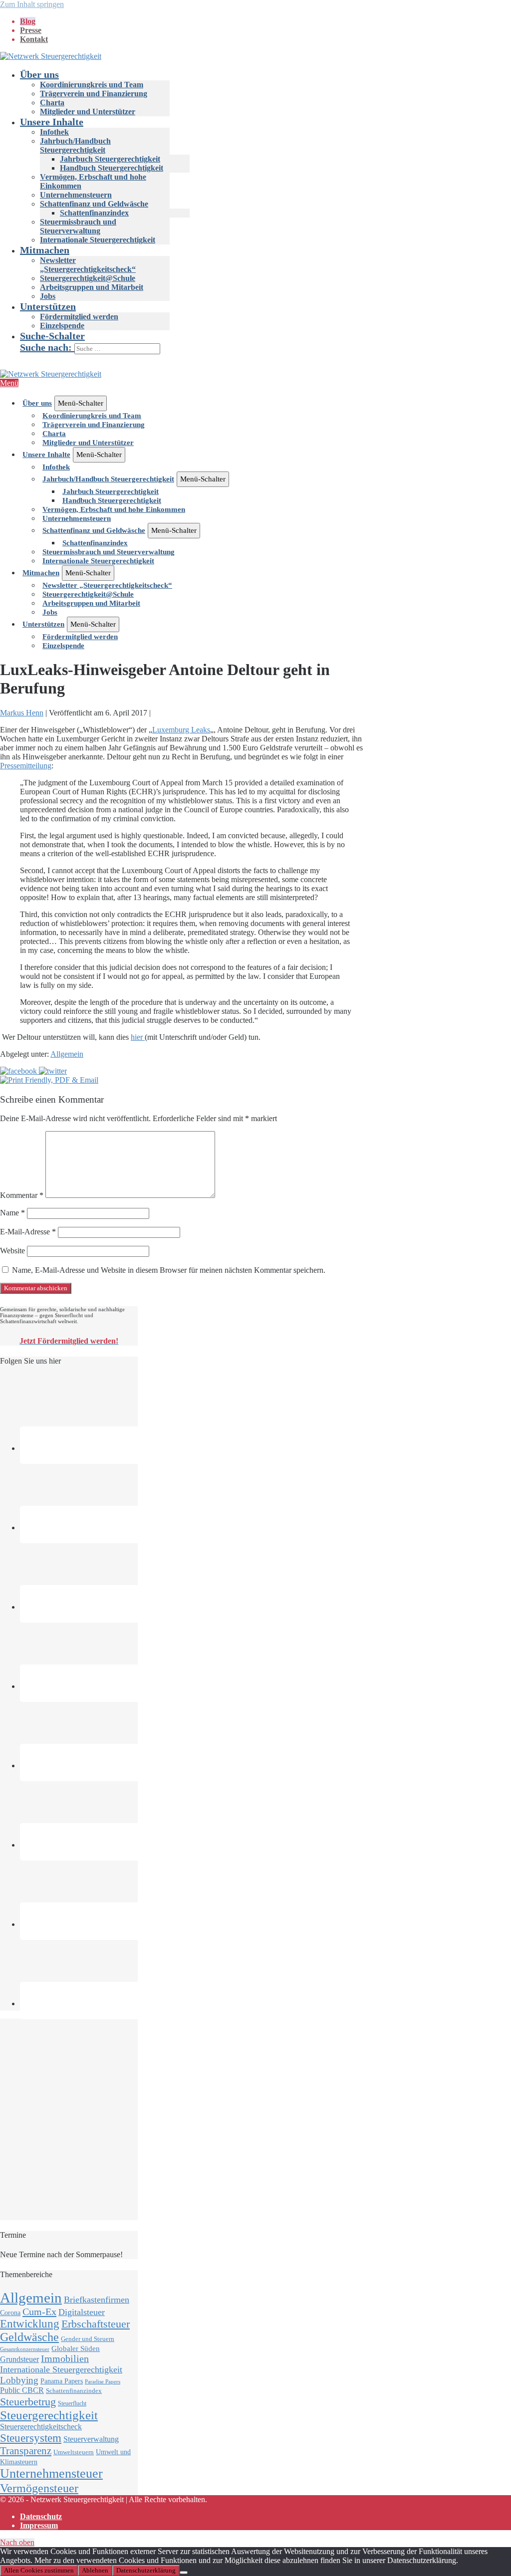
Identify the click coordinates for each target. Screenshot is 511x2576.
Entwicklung (30, 2324)
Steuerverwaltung (91, 2439)
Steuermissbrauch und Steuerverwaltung (78, 226)
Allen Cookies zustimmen (39, 2570)
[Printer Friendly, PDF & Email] (49, 1080)
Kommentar (22, 1195)
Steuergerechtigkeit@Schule (88, 278)
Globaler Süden (76, 2348)
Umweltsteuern (74, 2452)
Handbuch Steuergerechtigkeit (112, 168)
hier (138, 1037)
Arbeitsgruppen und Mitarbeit (92, 287)
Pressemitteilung (26, 766)
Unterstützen (48, 306)
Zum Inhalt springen (32, 4)
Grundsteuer (19, 2359)
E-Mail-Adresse (28, 1232)
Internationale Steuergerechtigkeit (98, 240)
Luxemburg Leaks (181, 730)
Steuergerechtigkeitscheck (41, 2427)
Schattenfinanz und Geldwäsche (94, 204)
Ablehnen (95, 2570)
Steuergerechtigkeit (49, 2415)
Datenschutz (41, 2516)
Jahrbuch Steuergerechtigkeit (110, 159)
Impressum (39, 2525)
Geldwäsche (29, 2337)
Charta (52, 103)
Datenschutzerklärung (146, 2570)
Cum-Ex (39, 2312)
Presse (31, 30)
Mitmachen (45, 250)
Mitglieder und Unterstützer (88, 112)
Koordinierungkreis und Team (92, 85)
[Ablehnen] (184, 2573)
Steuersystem (31, 2438)
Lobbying (19, 2380)
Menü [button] (9, 383)
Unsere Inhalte (52, 122)
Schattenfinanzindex (94, 213)
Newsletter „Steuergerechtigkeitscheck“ (88, 265)
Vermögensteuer (39, 2488)
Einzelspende (62, 326)
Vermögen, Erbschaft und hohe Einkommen (114, 509)
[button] (265, 342)
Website (12, 1251)
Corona (10, 2313)
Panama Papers (62, 2381)
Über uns (39, 74)
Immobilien (65, 2358)
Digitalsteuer (82, 2312)
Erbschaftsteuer (96, 2324)
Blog (28, 21)
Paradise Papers (103, 2382)
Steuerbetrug (28, 2402)
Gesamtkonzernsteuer (25, 2349)
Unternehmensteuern (76, 195)
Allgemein (67, 1054)
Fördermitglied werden (79, 317)
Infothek (54, 132)
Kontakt (34, 39)
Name (12, 1213)
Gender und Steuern (88, 2339)
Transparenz (26, 2451)
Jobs (48, 296)
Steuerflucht (72, 2404)
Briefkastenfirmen (97, 2300)
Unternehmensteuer (51, 2473)
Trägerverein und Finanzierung (94, 94)
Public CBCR (22, 2390)
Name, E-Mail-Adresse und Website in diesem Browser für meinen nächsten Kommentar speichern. (169, 1270)
